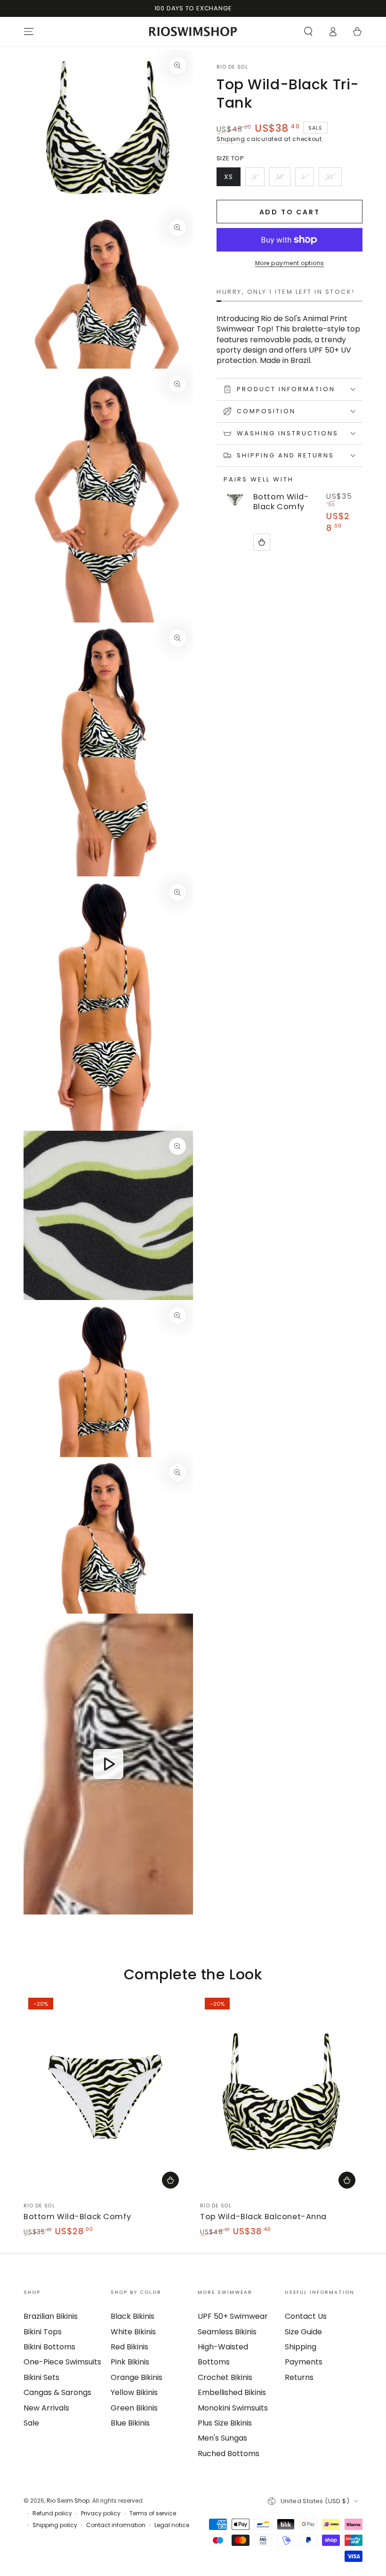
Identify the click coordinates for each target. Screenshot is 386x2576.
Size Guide (303, 2332)
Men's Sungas (222, 2438)
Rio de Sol (232, 67)
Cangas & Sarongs (57, 2392)
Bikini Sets (41, 2377)
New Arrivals (46, 2408)
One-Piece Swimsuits (62, 2362)
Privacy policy (101, 2513)
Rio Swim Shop (68, 2501)
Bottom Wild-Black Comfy (281, 502)
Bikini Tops (43, 2332)
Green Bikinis (134, 2408)
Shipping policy (55, 2525)
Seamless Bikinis (227, 2332)
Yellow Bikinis (134, 2392)
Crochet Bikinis (225, 2377)
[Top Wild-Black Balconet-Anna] (281, 2094)
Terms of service (153, 2513)
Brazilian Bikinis (51, 2316)
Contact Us (306, 2316)
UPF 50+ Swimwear (233, 2316)
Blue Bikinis (130, 2423)
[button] (308, 32)
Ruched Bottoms (229, 2454)
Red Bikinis (129, 2347)
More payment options (290, 263)
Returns (299, 2377)
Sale (31, 2423)
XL (334, 179)
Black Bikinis (133, 2316)
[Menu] (29, 32)
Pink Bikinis (130, 2362)
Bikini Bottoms (49, 2347)
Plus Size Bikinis (225, 2423)
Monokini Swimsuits (233, 2408)
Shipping (231, 139)
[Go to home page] (193, 32)
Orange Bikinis (137, 2377)
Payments (304, 2362)
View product (262, 542)
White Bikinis (133, 2332)
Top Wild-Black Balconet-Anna (263, 2217)
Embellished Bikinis (232, 2392)
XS (232, 179)
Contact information (116, 2525)
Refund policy (52, 2513)
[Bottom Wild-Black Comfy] (235, 499)
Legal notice (172, 2525)
